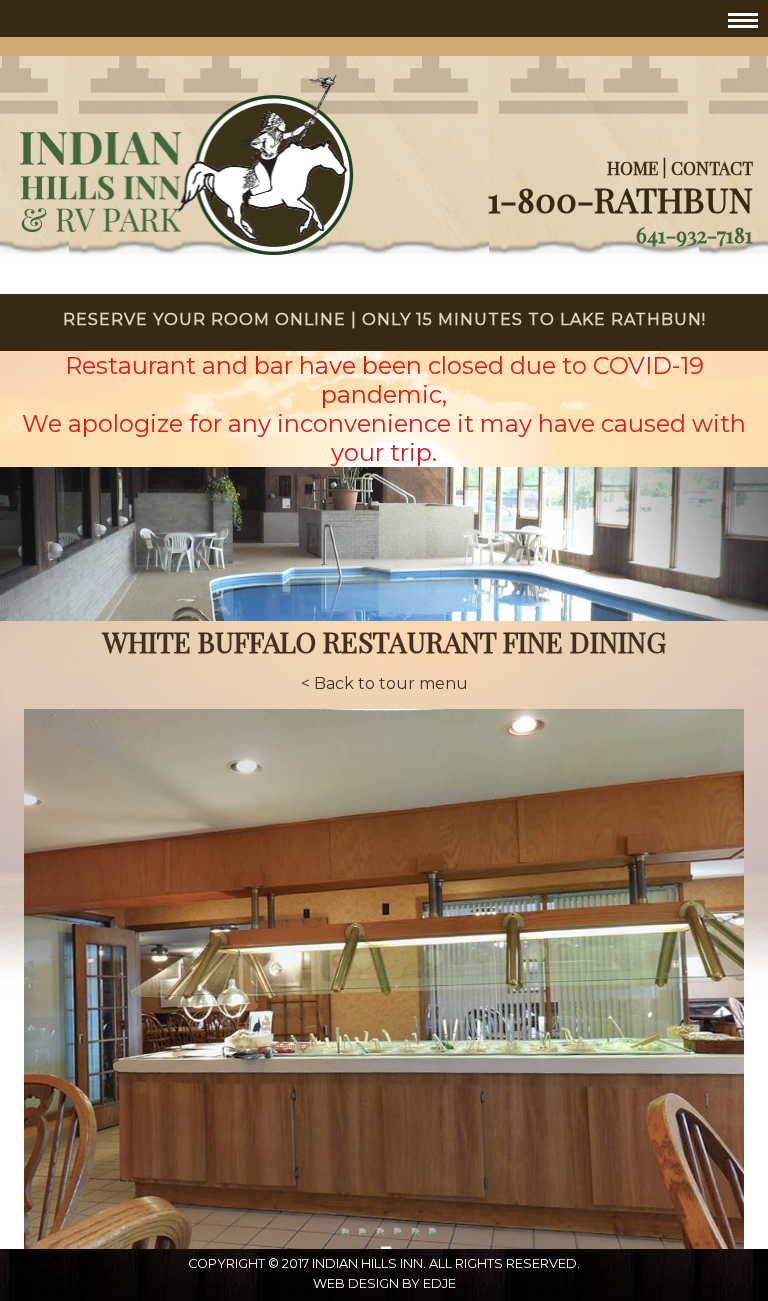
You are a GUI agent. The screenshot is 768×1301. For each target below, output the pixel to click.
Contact (712, 167)
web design (356, 1283)
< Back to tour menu (384, 683)
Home (632, 167)
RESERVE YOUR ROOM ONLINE (204, 319)
